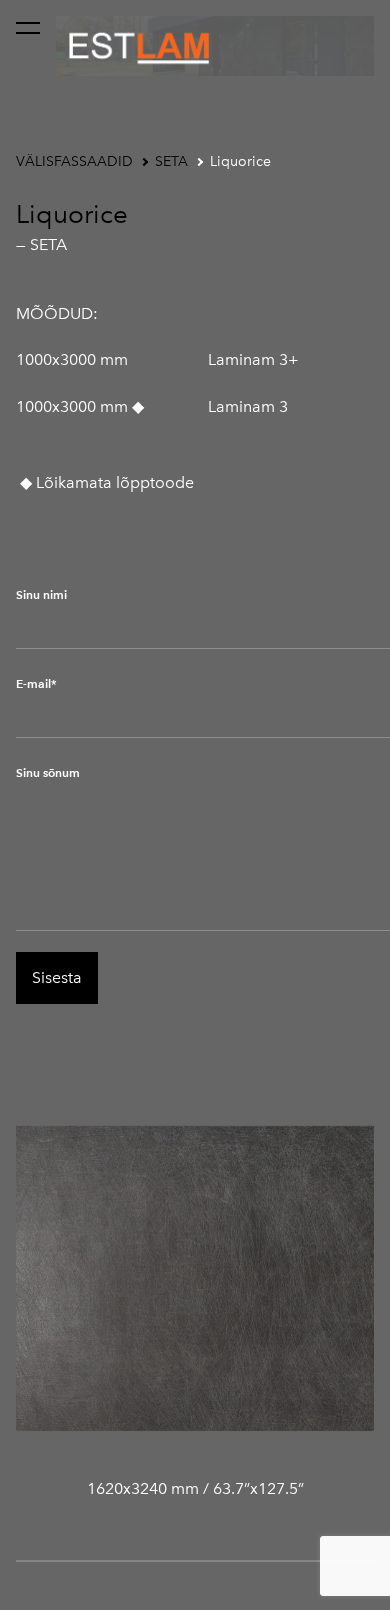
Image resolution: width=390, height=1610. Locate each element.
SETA (171, 161)
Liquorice (240, 161)
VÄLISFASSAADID (74, 161)
